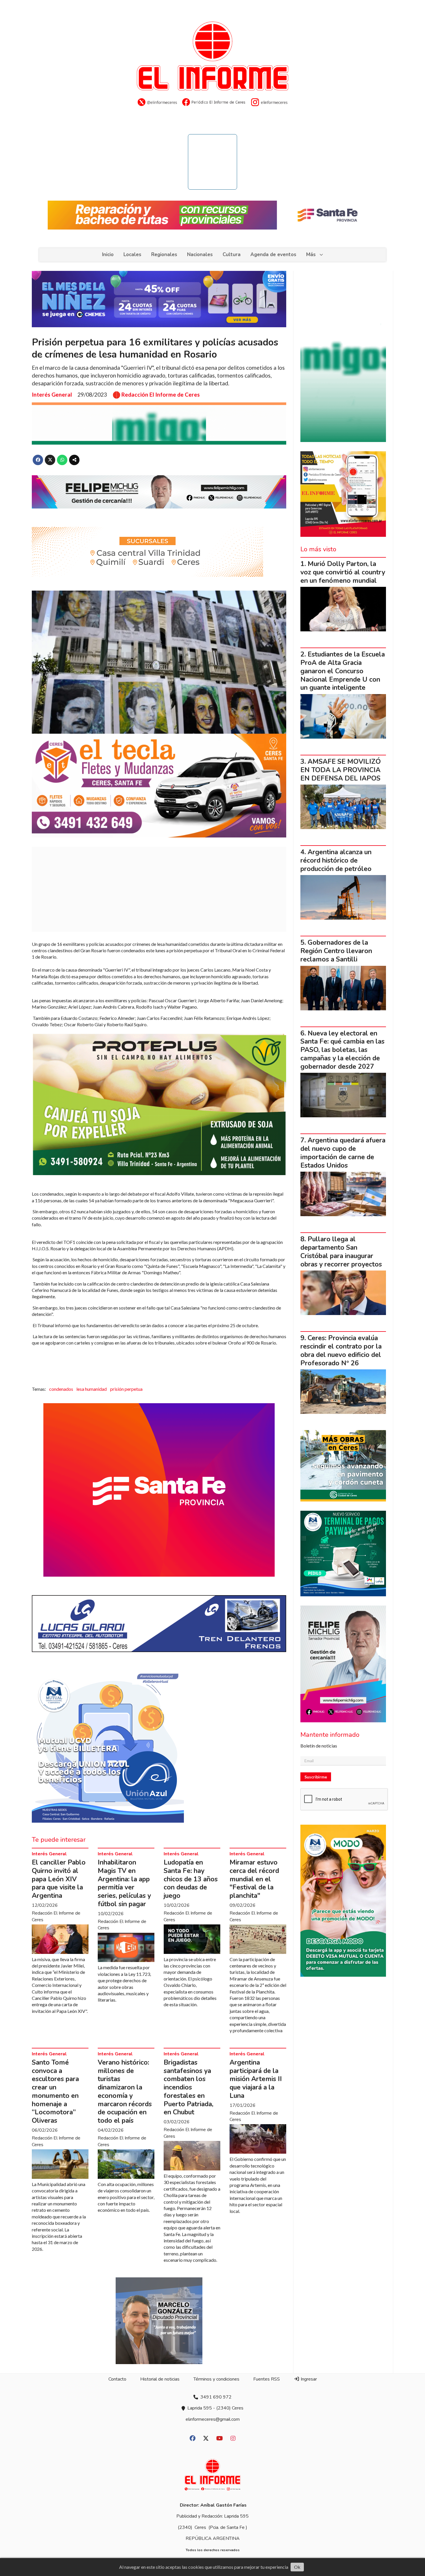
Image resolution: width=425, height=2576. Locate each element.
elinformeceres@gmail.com (213, 2419)
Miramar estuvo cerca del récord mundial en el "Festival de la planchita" (254, 1879)
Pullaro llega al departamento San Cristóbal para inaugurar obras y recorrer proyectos (341, 1252)
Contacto (117, 2379)
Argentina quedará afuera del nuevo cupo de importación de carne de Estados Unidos (343, 1153)
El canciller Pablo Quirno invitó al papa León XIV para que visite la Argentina (59, 1879)
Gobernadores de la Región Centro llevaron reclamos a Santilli (336, 951)
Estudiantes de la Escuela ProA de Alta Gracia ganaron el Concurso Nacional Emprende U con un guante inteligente (343, 671)
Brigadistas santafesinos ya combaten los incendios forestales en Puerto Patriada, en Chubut (189, 2087)
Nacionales (200, 255)
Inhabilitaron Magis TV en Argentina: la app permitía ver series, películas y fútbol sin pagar (124, 1883)
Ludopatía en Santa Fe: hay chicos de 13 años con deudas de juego (191, 1879)
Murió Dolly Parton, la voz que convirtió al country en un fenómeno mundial (343, 572)
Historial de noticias (160, 2379)
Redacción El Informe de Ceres (161, 395)
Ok (297, 2567)
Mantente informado (330, 1735)
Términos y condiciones (216, 2379)
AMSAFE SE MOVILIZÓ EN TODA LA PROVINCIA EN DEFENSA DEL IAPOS (341, 770)
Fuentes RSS (267, 2379)
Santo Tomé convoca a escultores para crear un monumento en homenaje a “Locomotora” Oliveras (55, 2092)
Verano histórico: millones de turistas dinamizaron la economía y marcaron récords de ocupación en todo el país (125, 2092)
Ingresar (308, 2379)
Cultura (232, 255)
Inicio (108, 255)
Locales (132, 255)
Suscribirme (316, 1777)
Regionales (164, 255)
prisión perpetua (126, 1389)
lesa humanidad (92, 1389)
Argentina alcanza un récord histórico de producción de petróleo (336, 860)
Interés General (52, 394)
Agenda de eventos (273, 255)
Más (311, 255)
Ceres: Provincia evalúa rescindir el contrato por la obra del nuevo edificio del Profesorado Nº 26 (341, 1350)
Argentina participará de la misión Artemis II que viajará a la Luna (256, 2079)
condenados (61, 1389)
